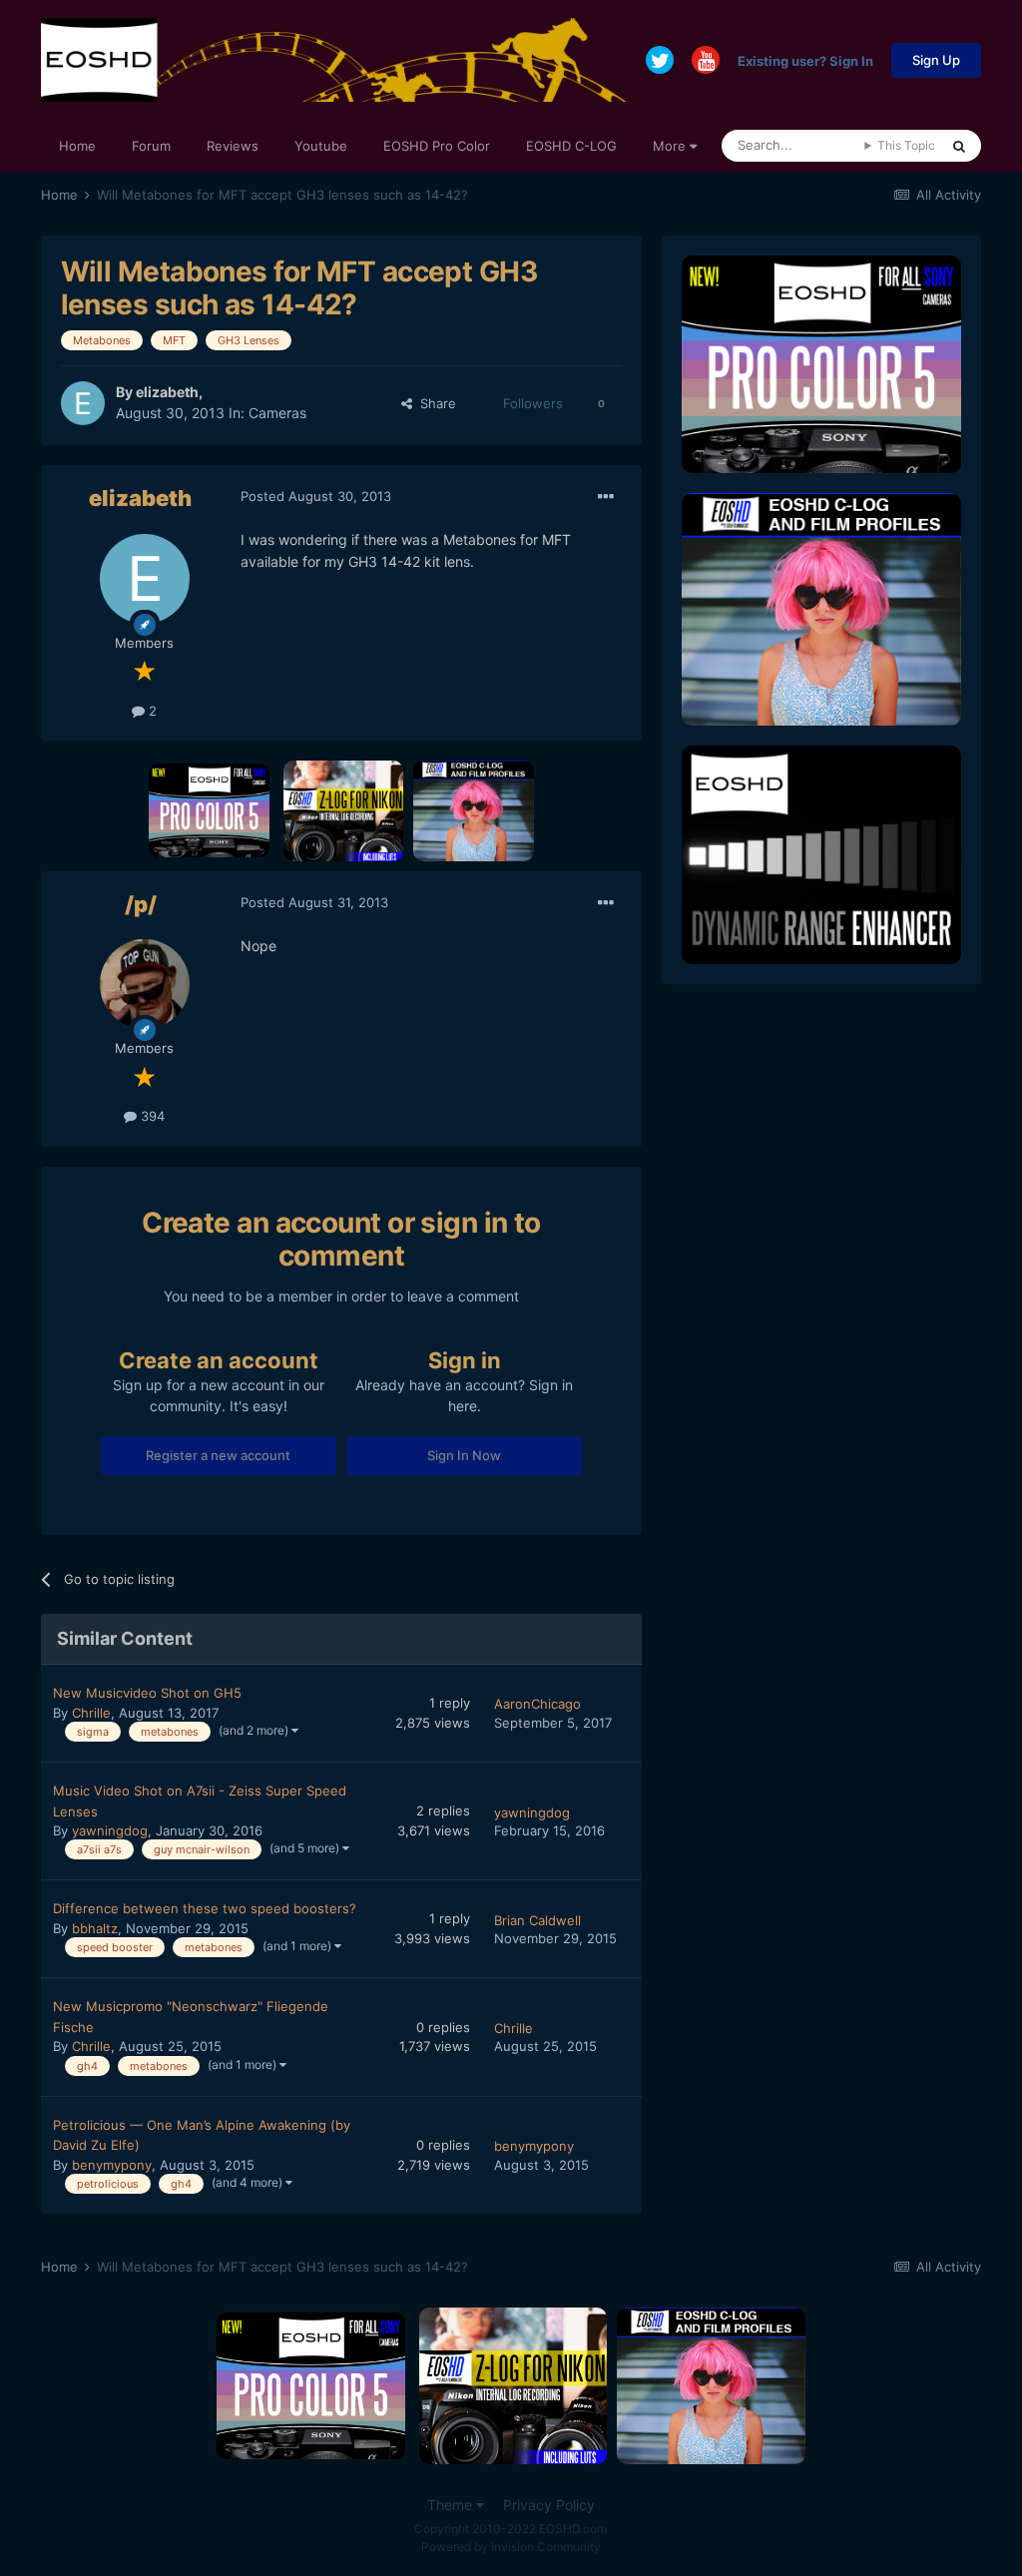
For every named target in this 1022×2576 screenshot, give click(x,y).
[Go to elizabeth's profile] (83, 403)
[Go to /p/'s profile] (145, 984)
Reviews (233, 146)
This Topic (906, 145)
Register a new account (218, 1455)
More (669, 146)
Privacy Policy (549, 2505)
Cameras (277, 413)
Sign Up (936, 60)
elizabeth (167, 392)
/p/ (141, 904)
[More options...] (606, 497)
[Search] (959, 146)
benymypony (112, 2165)
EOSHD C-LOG (571, 146)
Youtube (321, 146)
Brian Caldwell (537, 1920)
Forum (151, 146)
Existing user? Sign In (805, 60)
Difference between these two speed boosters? (205, 1908)
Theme (452, 2505)
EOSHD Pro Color (437, 146)
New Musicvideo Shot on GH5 (147, 1693)
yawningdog (110, 1830)
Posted (316, 496)
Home (77, 146)
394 (151, 1116)
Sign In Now (464, 1455)
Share (434, 403)
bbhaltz (95, 1928)
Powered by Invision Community (511, 2547)
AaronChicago (537, 1704)
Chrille (91, 1713)
